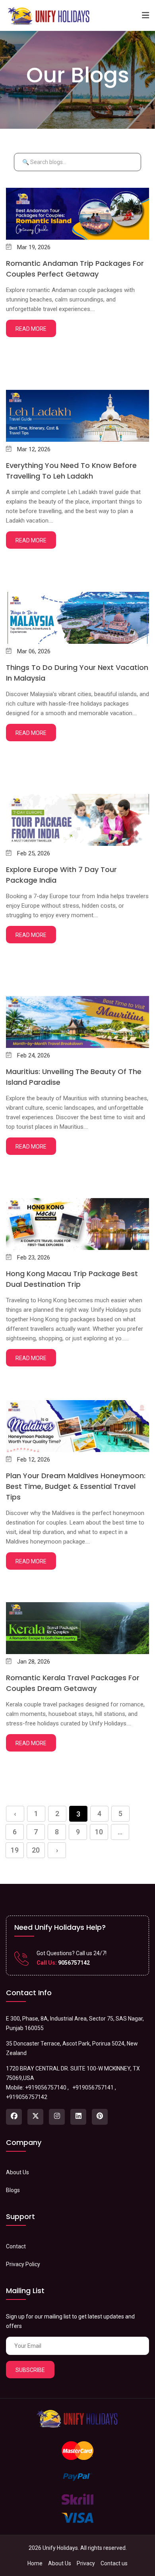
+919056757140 (46, 2088)
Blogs (13, 2190)
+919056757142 (27, 2097)
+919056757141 (93, 2088)
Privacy (86, 2563)
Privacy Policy (23, 2264)
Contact (16, 2246)
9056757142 (73, 1963)
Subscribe (30, 2370)
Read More (31, 329)
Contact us (114, 2563)
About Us (17, 2172)
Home (35, 2563)
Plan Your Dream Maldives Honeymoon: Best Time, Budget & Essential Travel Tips (76, 1486)
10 (99, 1832)
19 (15, 1850)
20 (36, 1850)
